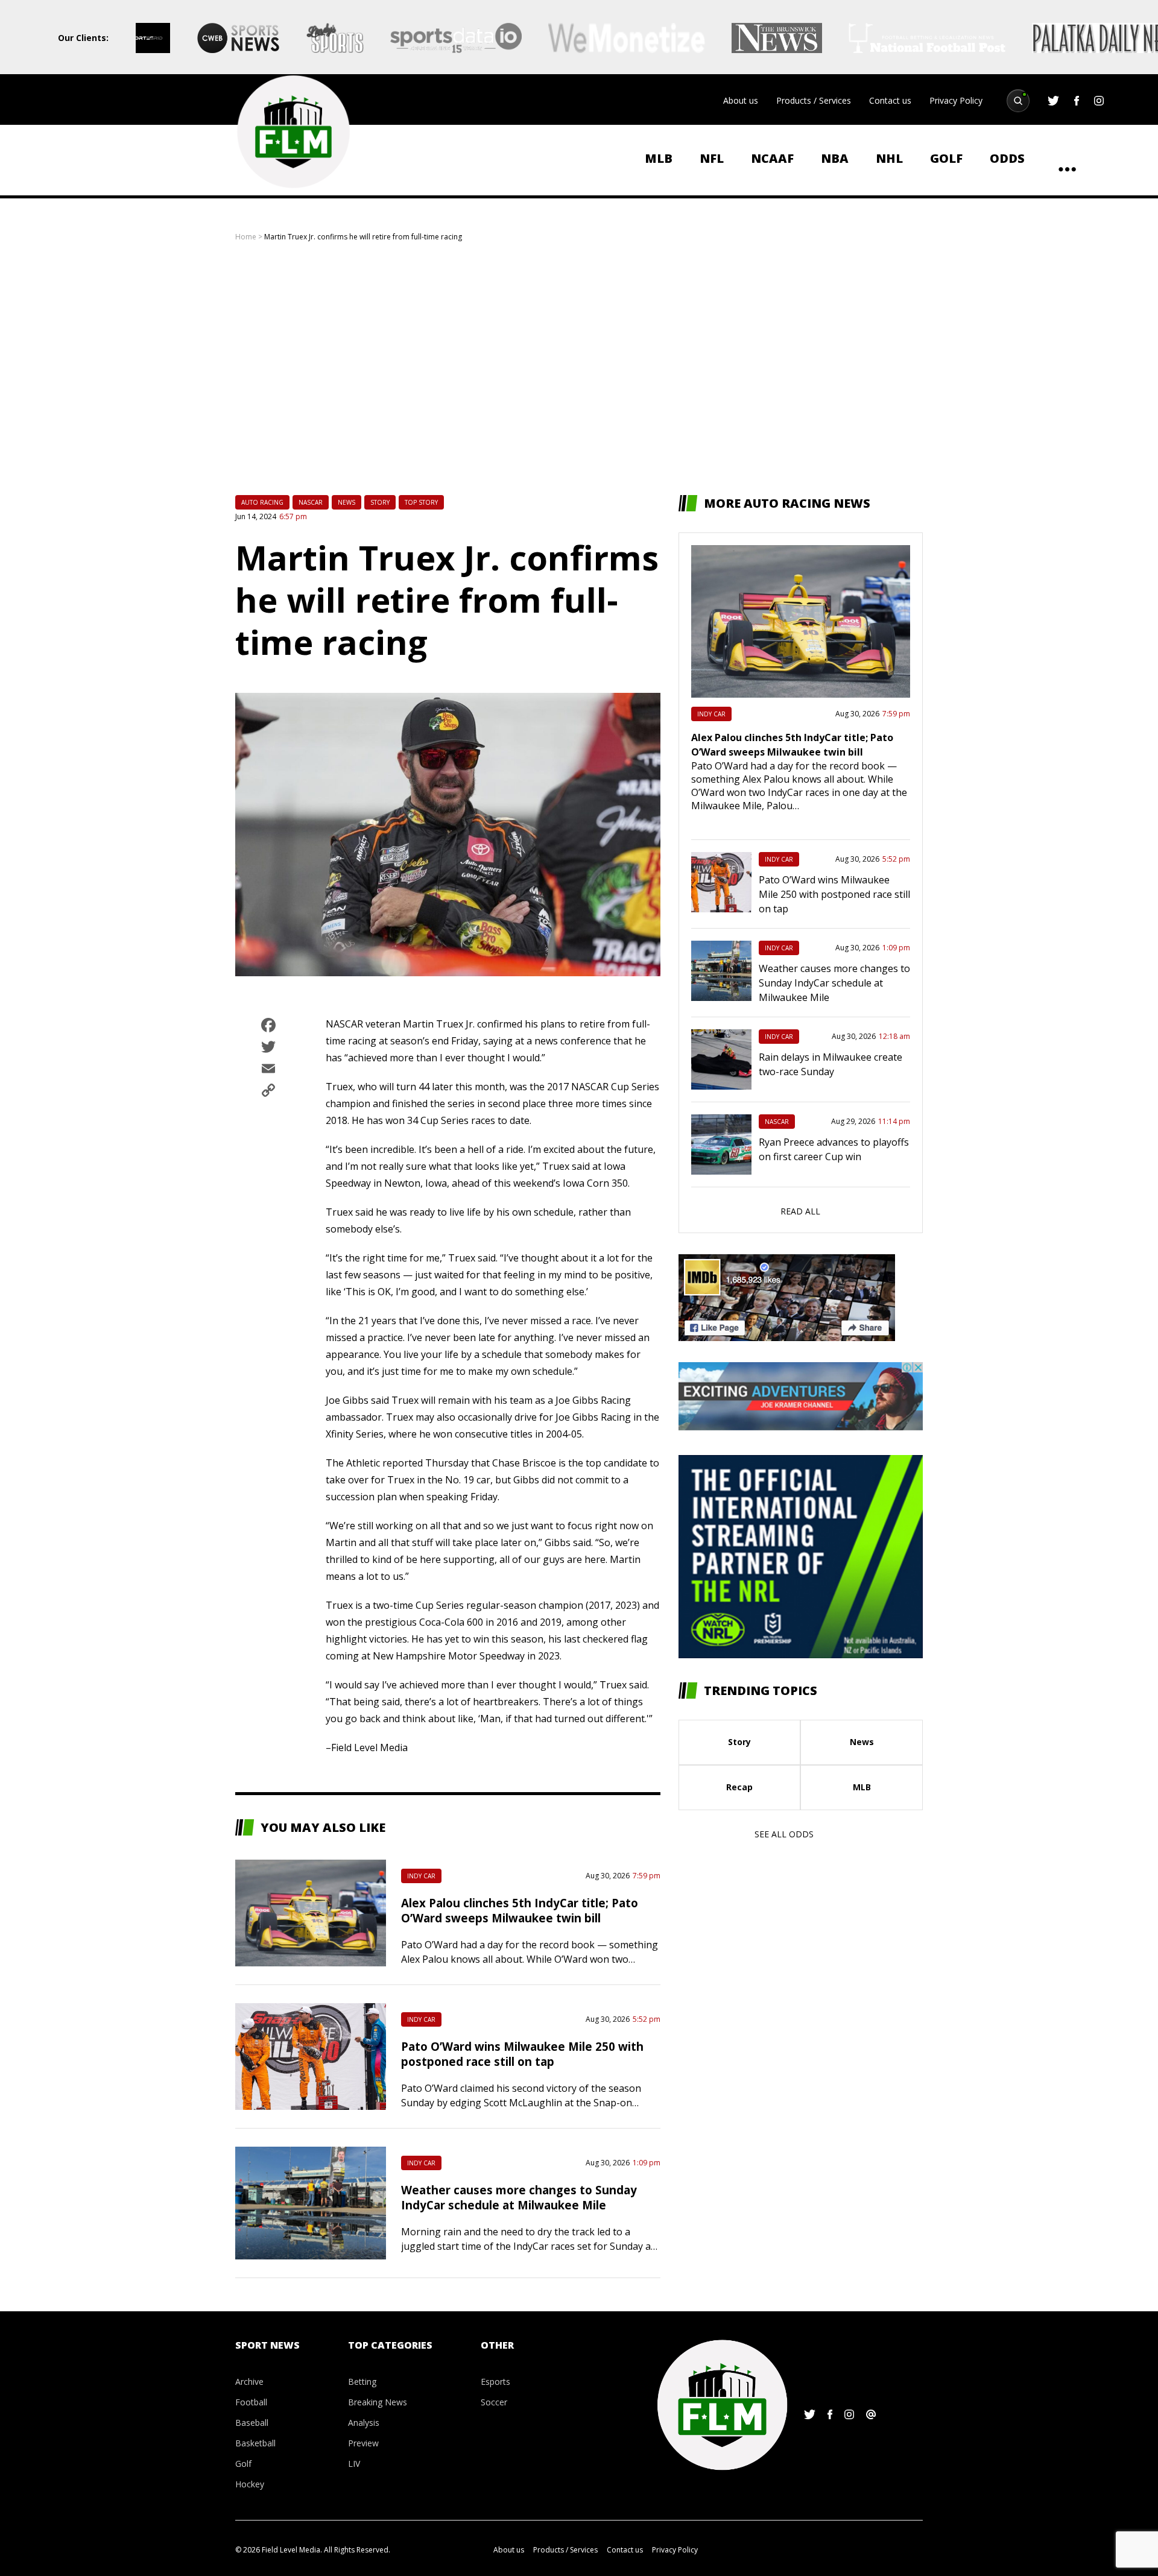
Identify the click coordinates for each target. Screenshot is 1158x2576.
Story (380, 502)
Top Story (421, 502)
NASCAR (311, 502)
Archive (249, 2382)
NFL (712, 158)
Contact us (890, 100)
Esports (495, 2382)
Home (246, 237)
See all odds (784, 1834)
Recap (739, 1787)
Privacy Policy (956, 100)
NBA (835, 158)
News (346, 502)
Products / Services (814, 100)
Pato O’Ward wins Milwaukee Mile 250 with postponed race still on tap (522, 2054)
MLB (659, 158)
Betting (362, 2382)
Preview (363, 2443)
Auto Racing (262, 502)
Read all (800, 1211)
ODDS (1007, 158)
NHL (889, 158)
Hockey (250, 2484)
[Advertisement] (579, 368)
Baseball (252, 2423)
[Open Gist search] (1018, 101)
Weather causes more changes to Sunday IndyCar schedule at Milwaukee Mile (519, 2197)
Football (251, 2402)
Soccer (494, 2402)
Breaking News (378, 2402)
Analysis (364, 2423)
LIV (354, 2464)
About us (741, 100)
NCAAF (772, 158)
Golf (946, 158)
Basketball (255, 2443)
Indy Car (421, 1876)
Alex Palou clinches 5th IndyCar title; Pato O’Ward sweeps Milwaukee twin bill (520, 1910)
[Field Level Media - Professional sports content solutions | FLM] (293, 132)
